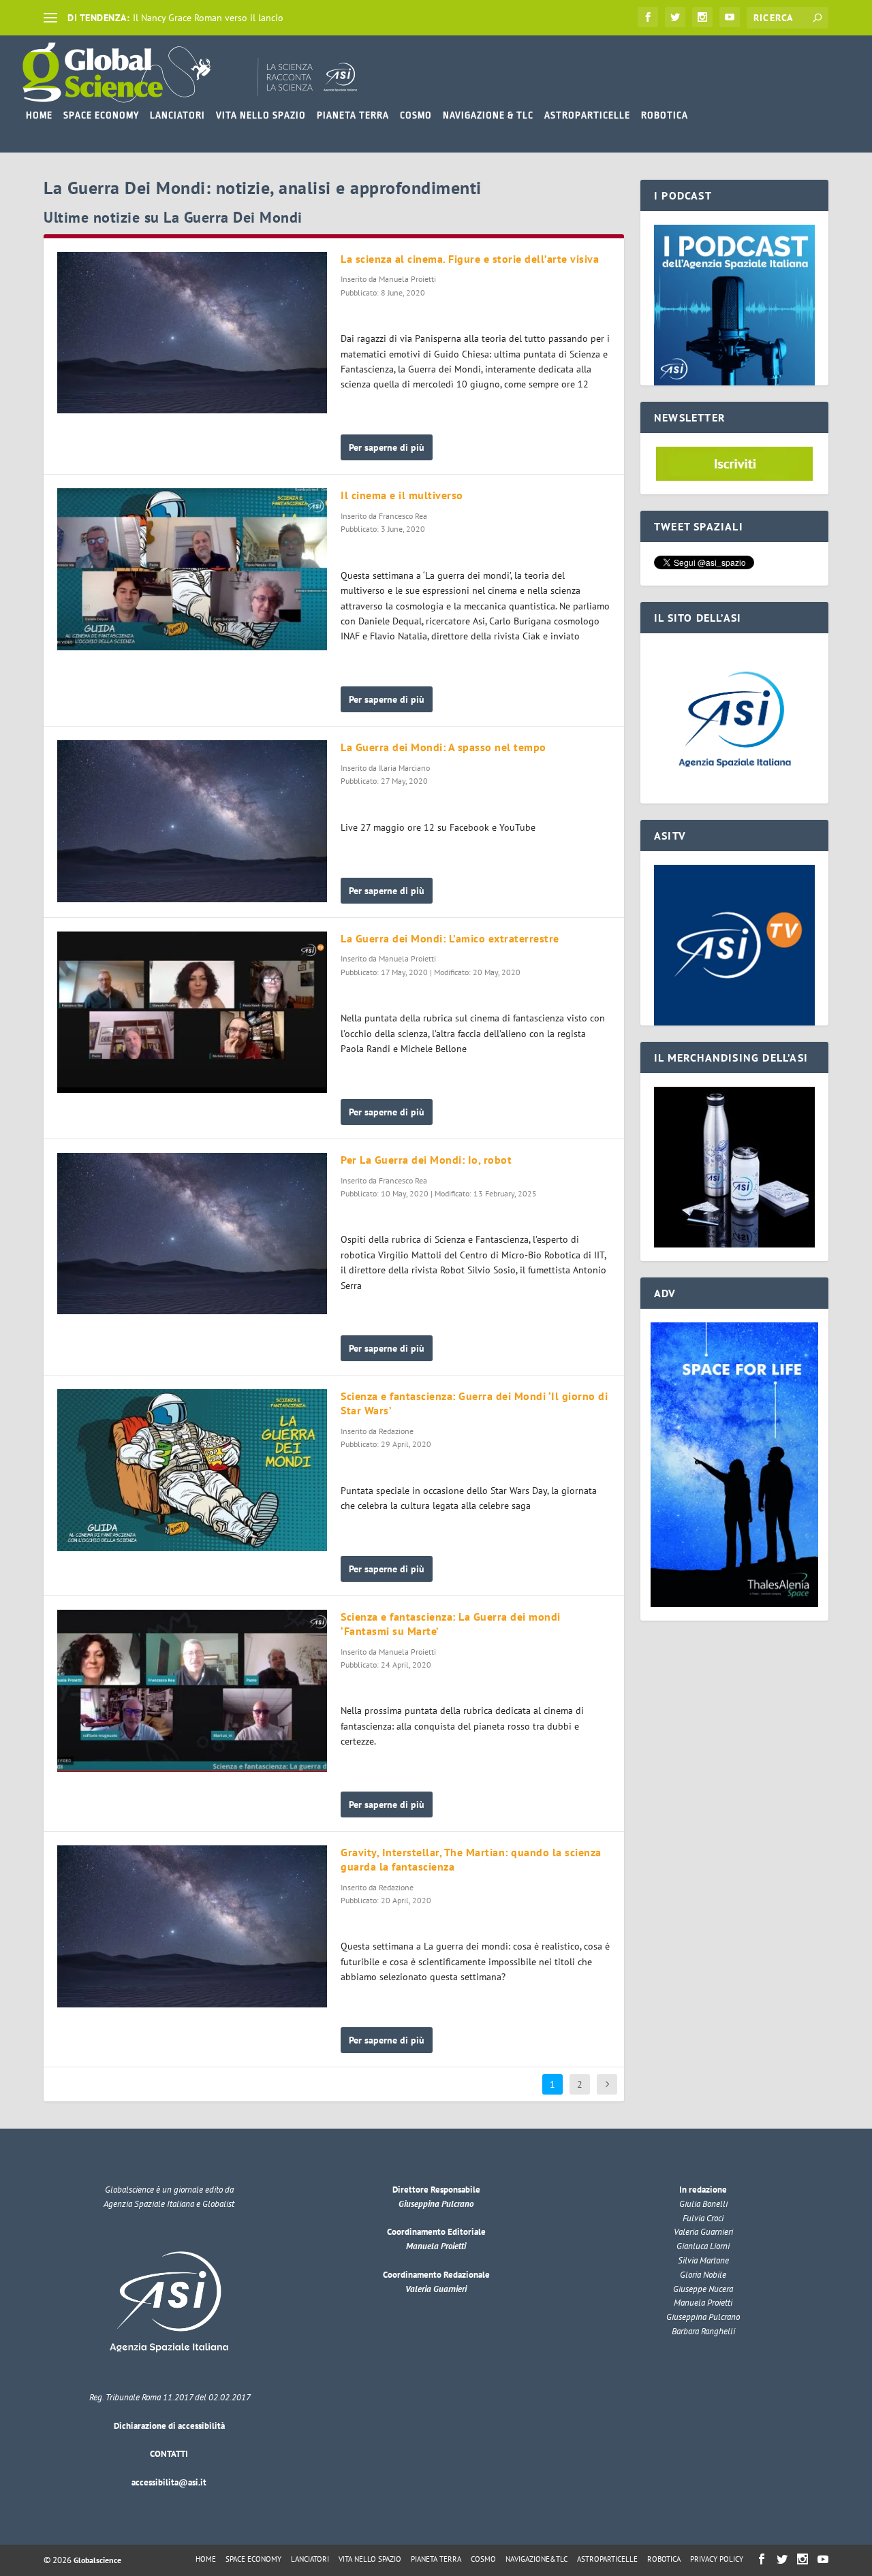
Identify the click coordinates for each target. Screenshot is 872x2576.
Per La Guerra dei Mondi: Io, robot (426, 1160)
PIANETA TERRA (353, 115)
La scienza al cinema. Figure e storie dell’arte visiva (470, 259)
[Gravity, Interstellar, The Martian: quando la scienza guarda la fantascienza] (192, 1926)
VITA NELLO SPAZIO (261, 115)
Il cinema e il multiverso (402, 495)
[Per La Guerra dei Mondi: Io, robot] (192, 1234)
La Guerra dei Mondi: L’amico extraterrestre (450, 938)
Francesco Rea (403, 516)
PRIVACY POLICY (717, 2559)
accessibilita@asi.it (169, 2482)
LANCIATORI (177, 115)
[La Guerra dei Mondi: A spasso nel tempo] (192, 821)
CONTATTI (169, 2454)
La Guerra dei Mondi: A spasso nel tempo (443, 747)
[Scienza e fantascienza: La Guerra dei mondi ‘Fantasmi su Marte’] (192, 1691)
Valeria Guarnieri (436, 2289)
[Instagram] (702, 17)
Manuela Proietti (407, 279)
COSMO (416, 115)
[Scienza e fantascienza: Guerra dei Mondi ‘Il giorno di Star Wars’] (192, 1470)
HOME (39, 115)
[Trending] (50, 18)
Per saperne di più (387, 447)
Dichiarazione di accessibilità (169, 2426)
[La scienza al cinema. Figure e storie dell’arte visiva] (192, 333)
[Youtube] (730, 17)
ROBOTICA (665, 115)
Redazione (396, 1431)
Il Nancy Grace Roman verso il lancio (208, 18)
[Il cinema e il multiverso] (192, 569)
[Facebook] (648, 17)
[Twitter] (675, 17)
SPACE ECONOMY (101, 115)
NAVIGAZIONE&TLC (536, 2559)
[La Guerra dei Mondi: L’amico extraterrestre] (192, 1013)
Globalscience (97, 2560)
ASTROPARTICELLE (587, 115)
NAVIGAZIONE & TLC (488, 115)
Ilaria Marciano (404, 768)
